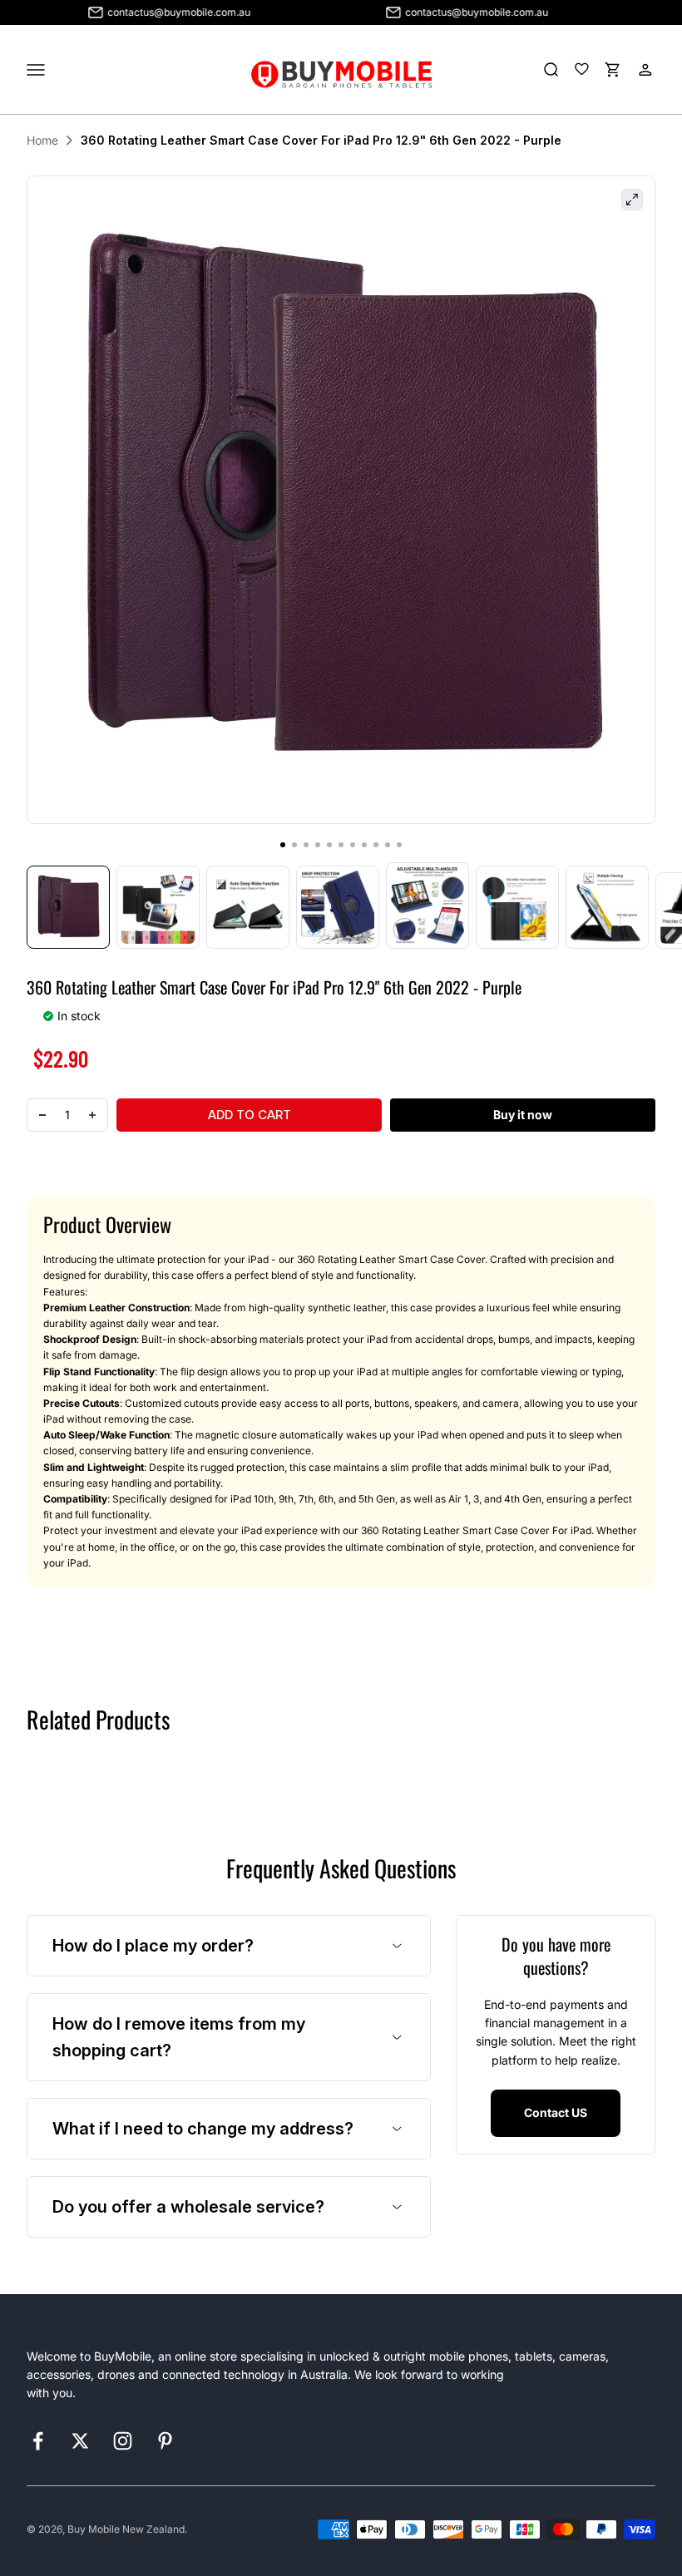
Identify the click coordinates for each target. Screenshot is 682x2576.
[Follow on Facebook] (38, 2441)
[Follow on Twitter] (80, 2441)
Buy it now (523, 1115)
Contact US (556, 2112)
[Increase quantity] (92, 1115)
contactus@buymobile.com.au (146, 12)
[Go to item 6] (517, 907)
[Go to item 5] (427, 906)
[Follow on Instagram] (123, 2441)
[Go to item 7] (607, 907)
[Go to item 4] (338, 907)
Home (42, 140)
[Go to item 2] (158, 907)
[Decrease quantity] (42, 1115)
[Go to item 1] (68, 907)
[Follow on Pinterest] (165, 2441)
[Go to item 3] (248, 907)
